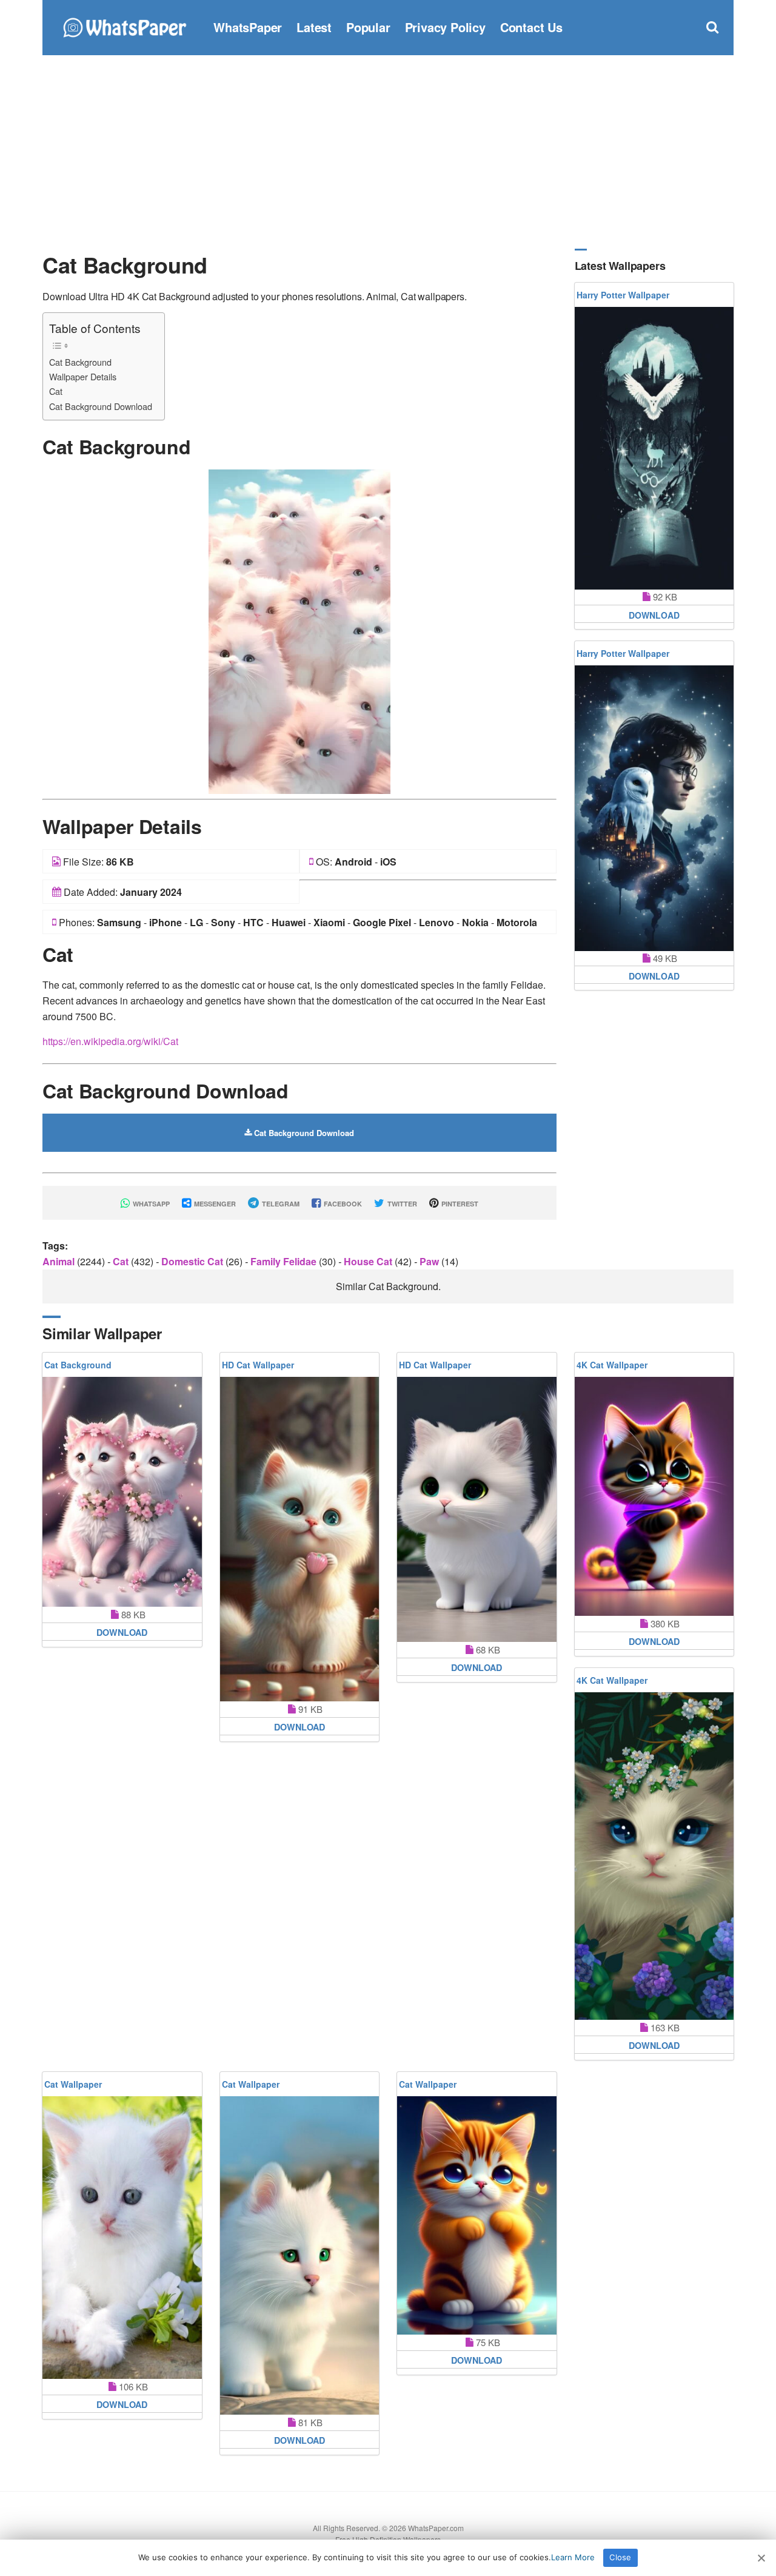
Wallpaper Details (83, 376)
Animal (60, 1261)
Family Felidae (285, 1261)
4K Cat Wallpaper (612, 1365)
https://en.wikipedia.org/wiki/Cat (110, 1041)
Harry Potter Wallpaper (623, 295)
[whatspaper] (124, 26)
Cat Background (80, 362)
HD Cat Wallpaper (258, 1365)
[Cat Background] (299, 631)
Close (620, 2557)
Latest (314, 27)
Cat (56, 391)
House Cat (369, 1261)
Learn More (573, 2557)
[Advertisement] (388, 152)
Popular (368, 27)
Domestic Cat (193, 1261)
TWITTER (401, 1204)
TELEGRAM (280, 1204)
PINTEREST (459, 1204)
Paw (430, 1261)
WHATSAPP (150, 1204)
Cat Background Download (101, 406)
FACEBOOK (342, 1204)
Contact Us (531, 27)
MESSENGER (214, 1204)
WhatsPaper (248, 27)
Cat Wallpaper (73, 2084)
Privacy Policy (445, 27)
